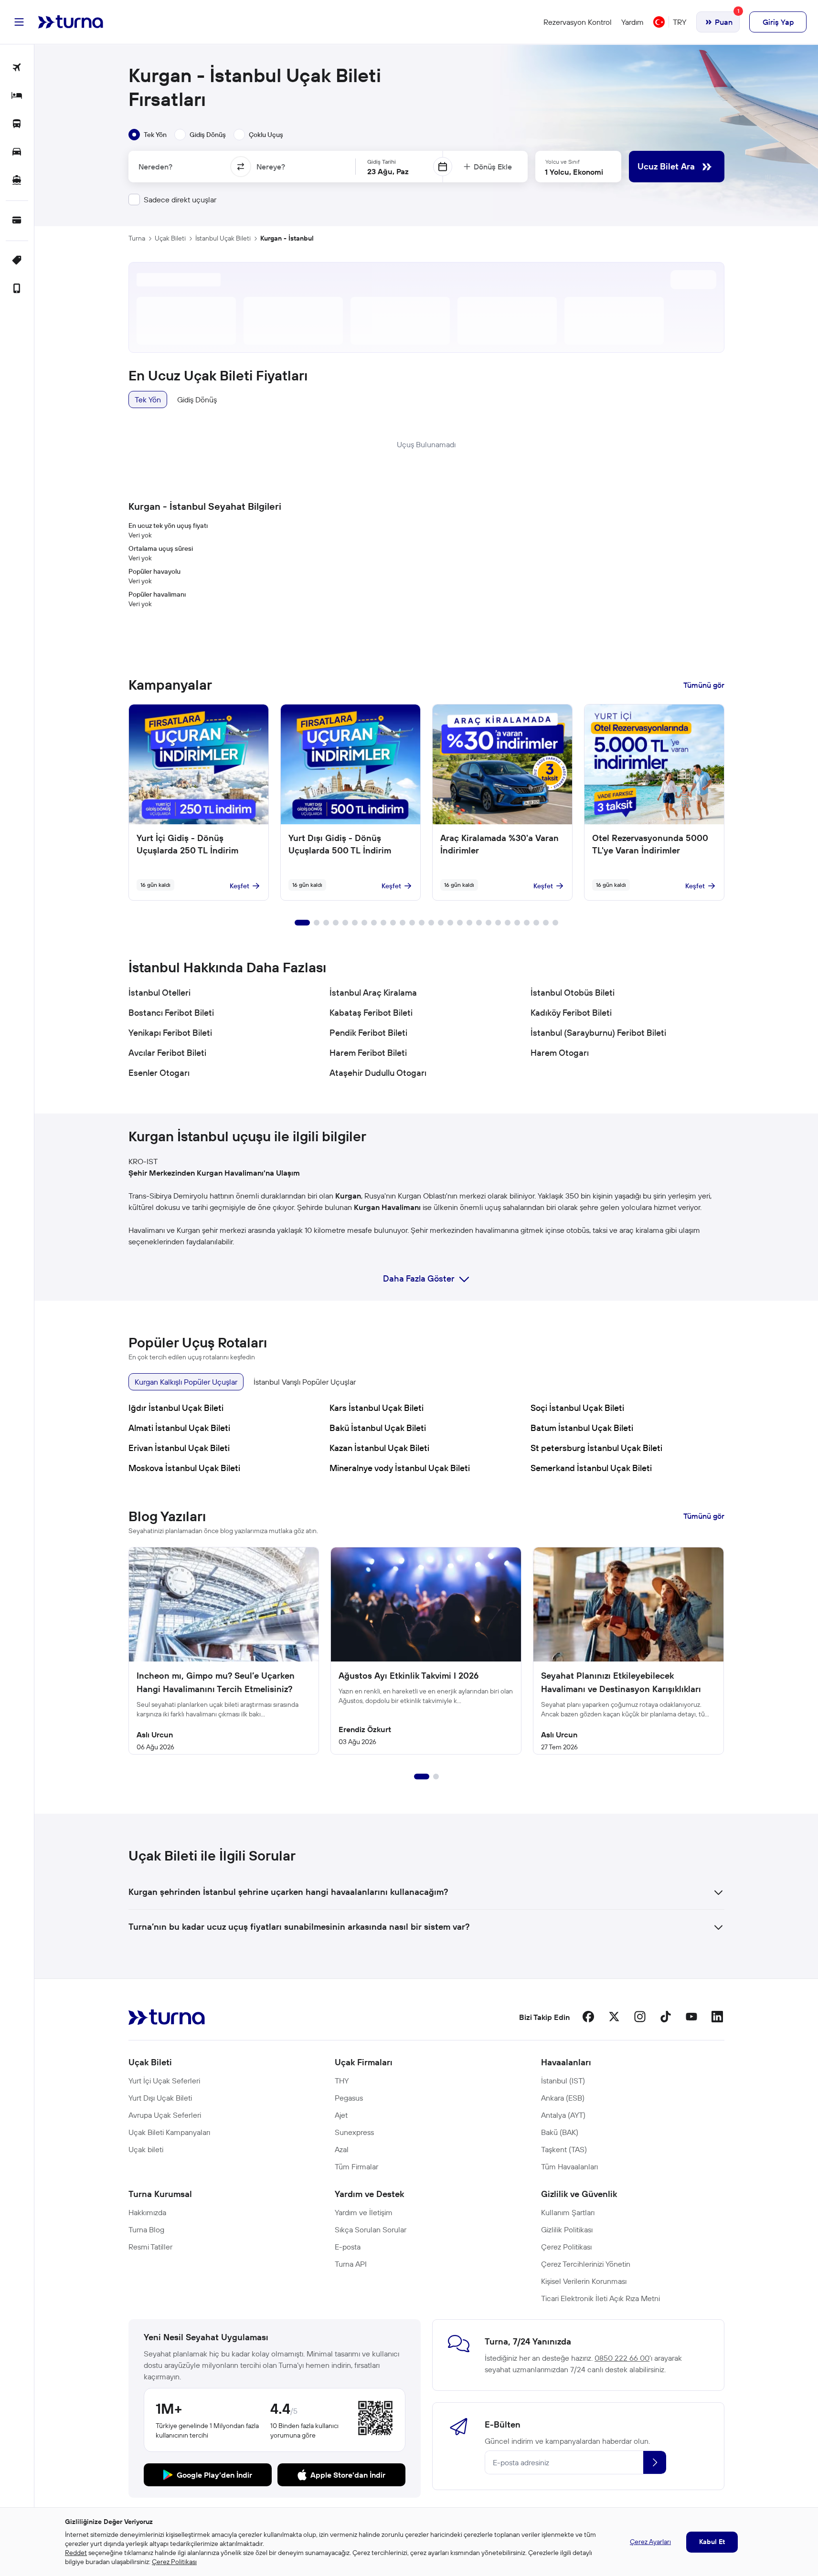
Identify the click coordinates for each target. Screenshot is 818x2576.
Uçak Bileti (170, 238)
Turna (137, 238)
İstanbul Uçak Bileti (223, 238)
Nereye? (271, 167)
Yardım (632, 22)
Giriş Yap (778, 22)
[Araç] (17, 152)
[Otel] (17, 96)
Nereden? (155, 167)
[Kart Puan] (17, 221)
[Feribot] (17, 181)
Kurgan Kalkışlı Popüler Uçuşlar (186, 1382)
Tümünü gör (704, 685)
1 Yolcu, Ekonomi (574, 172)
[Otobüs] (17, 124)
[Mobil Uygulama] (17, 289)
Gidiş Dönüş (197, 400)
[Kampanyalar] (17, 261)
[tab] (148, 135)
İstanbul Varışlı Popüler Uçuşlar (305, 1382)
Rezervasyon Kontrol (578, 22)
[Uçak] (17, 68)
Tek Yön (148, 400)
